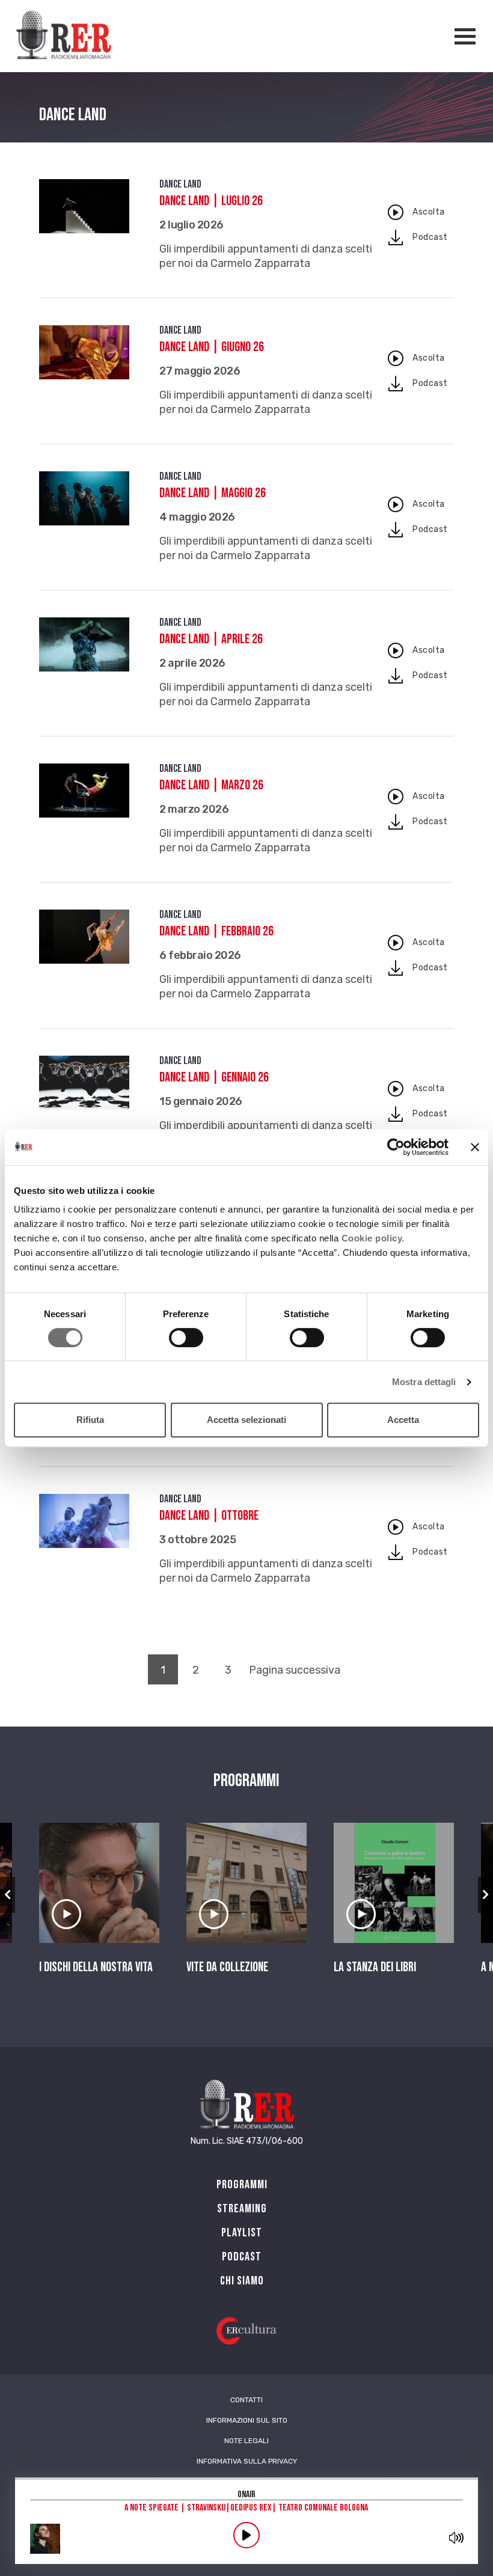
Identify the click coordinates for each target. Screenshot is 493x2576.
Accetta (403, 1420)
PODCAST (242, 2257)
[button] (8, 1895)
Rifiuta (90, 1420)
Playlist (242, 2233)
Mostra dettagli (424, 1382)
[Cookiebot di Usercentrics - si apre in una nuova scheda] (396, 1147)
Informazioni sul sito (247, 2420)
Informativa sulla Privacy (247, 2461)
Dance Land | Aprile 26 (211, 639)
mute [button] (456, 2538)
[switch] (186, 1338)
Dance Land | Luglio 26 (211, 201)
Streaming (242, 2209)
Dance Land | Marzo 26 (211, 785)
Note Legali (246, 2441)
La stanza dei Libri (375, 1968)
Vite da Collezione (227, 1968)
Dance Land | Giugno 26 (212, 347)
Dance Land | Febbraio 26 (216, 932)
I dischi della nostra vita (96, 1968)
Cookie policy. (373, 1238)
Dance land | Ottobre (209, 1516)
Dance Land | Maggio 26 (213, 493)
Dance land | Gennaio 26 (214, 1078)
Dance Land (180, 184)
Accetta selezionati (246, 1420)
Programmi (242, 2185)
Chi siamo (242, 2281)
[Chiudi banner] (475, 1147)
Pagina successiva (295, 1670)
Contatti (246, 2400)
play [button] (246, 2535)
